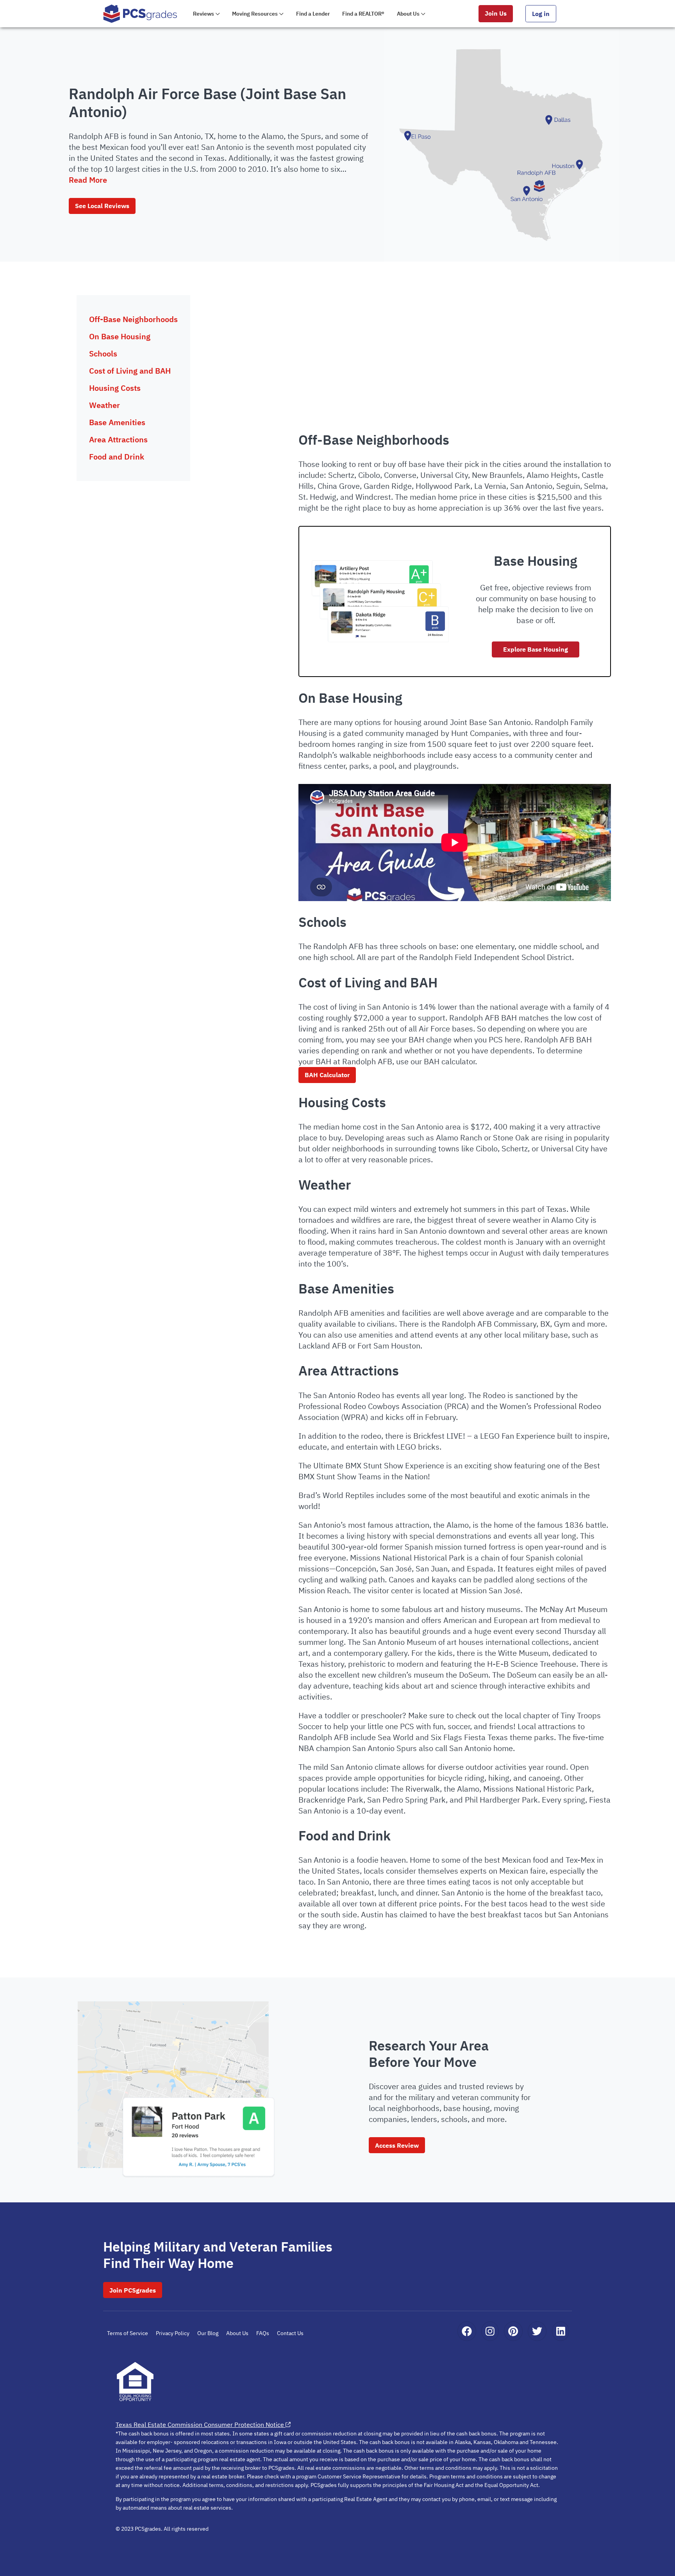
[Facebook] (467, 2331)
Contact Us (290, 2333)
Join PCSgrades (133, 2290)
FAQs (263, 2333)
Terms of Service (128, 2333)
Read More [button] (88, 180)
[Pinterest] (513, 2331)
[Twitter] (537, 2331)
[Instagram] (490, 2331)
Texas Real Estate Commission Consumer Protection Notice (200, 2425)
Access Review (397, 2145)
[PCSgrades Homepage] (140, 13)
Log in (541, 14)
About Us (237, 2333)
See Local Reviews (102, 206)
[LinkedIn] (561, 2331)
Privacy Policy (173, 2333)
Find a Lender (313, 14)
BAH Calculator (327, 1075)
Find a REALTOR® (363, 14)
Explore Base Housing (536, 649)
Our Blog (208, 2333)
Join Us (496, 13)
